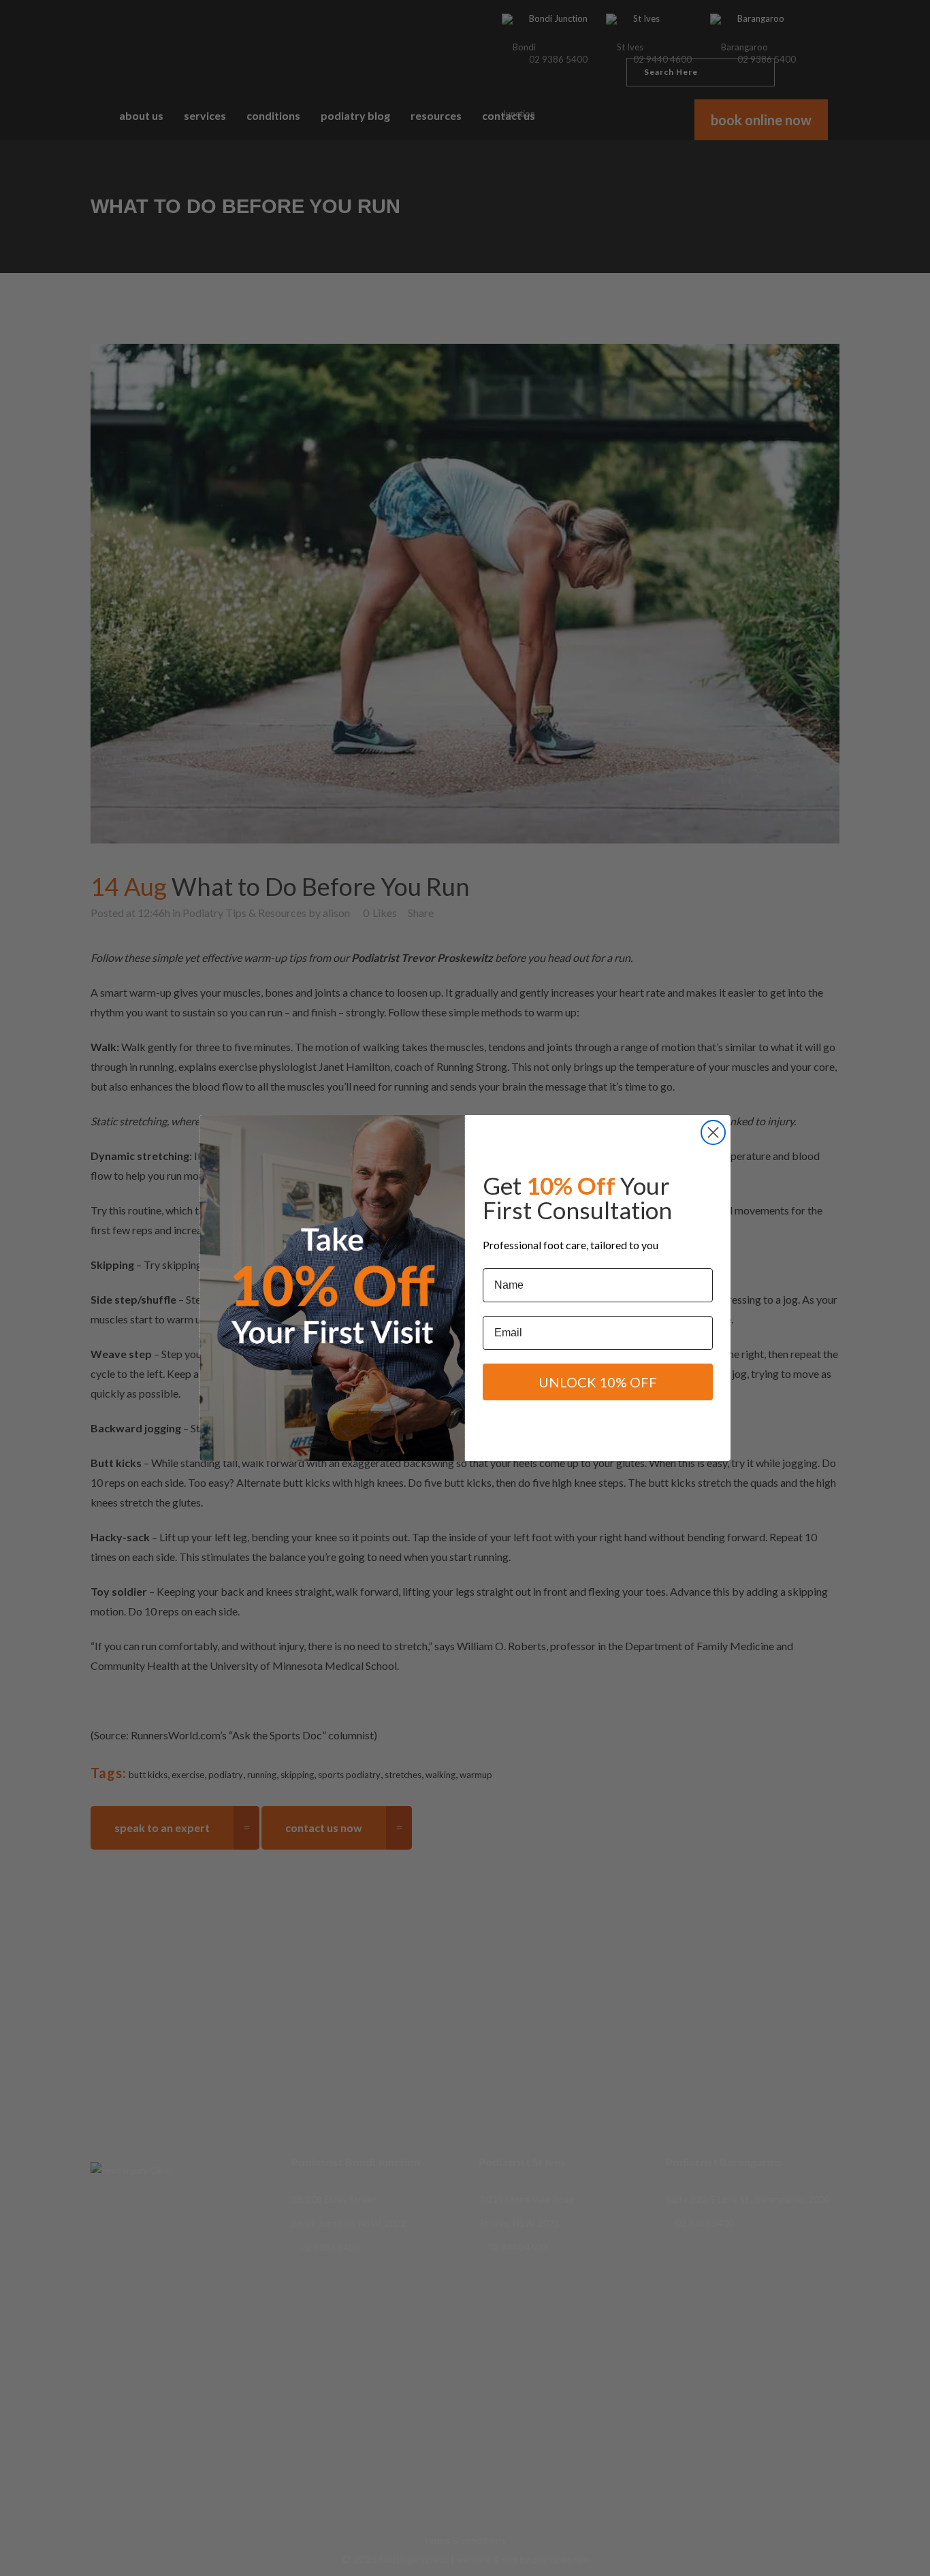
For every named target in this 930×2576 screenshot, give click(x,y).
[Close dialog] (713, 1132)
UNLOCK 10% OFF (598, 1382)
